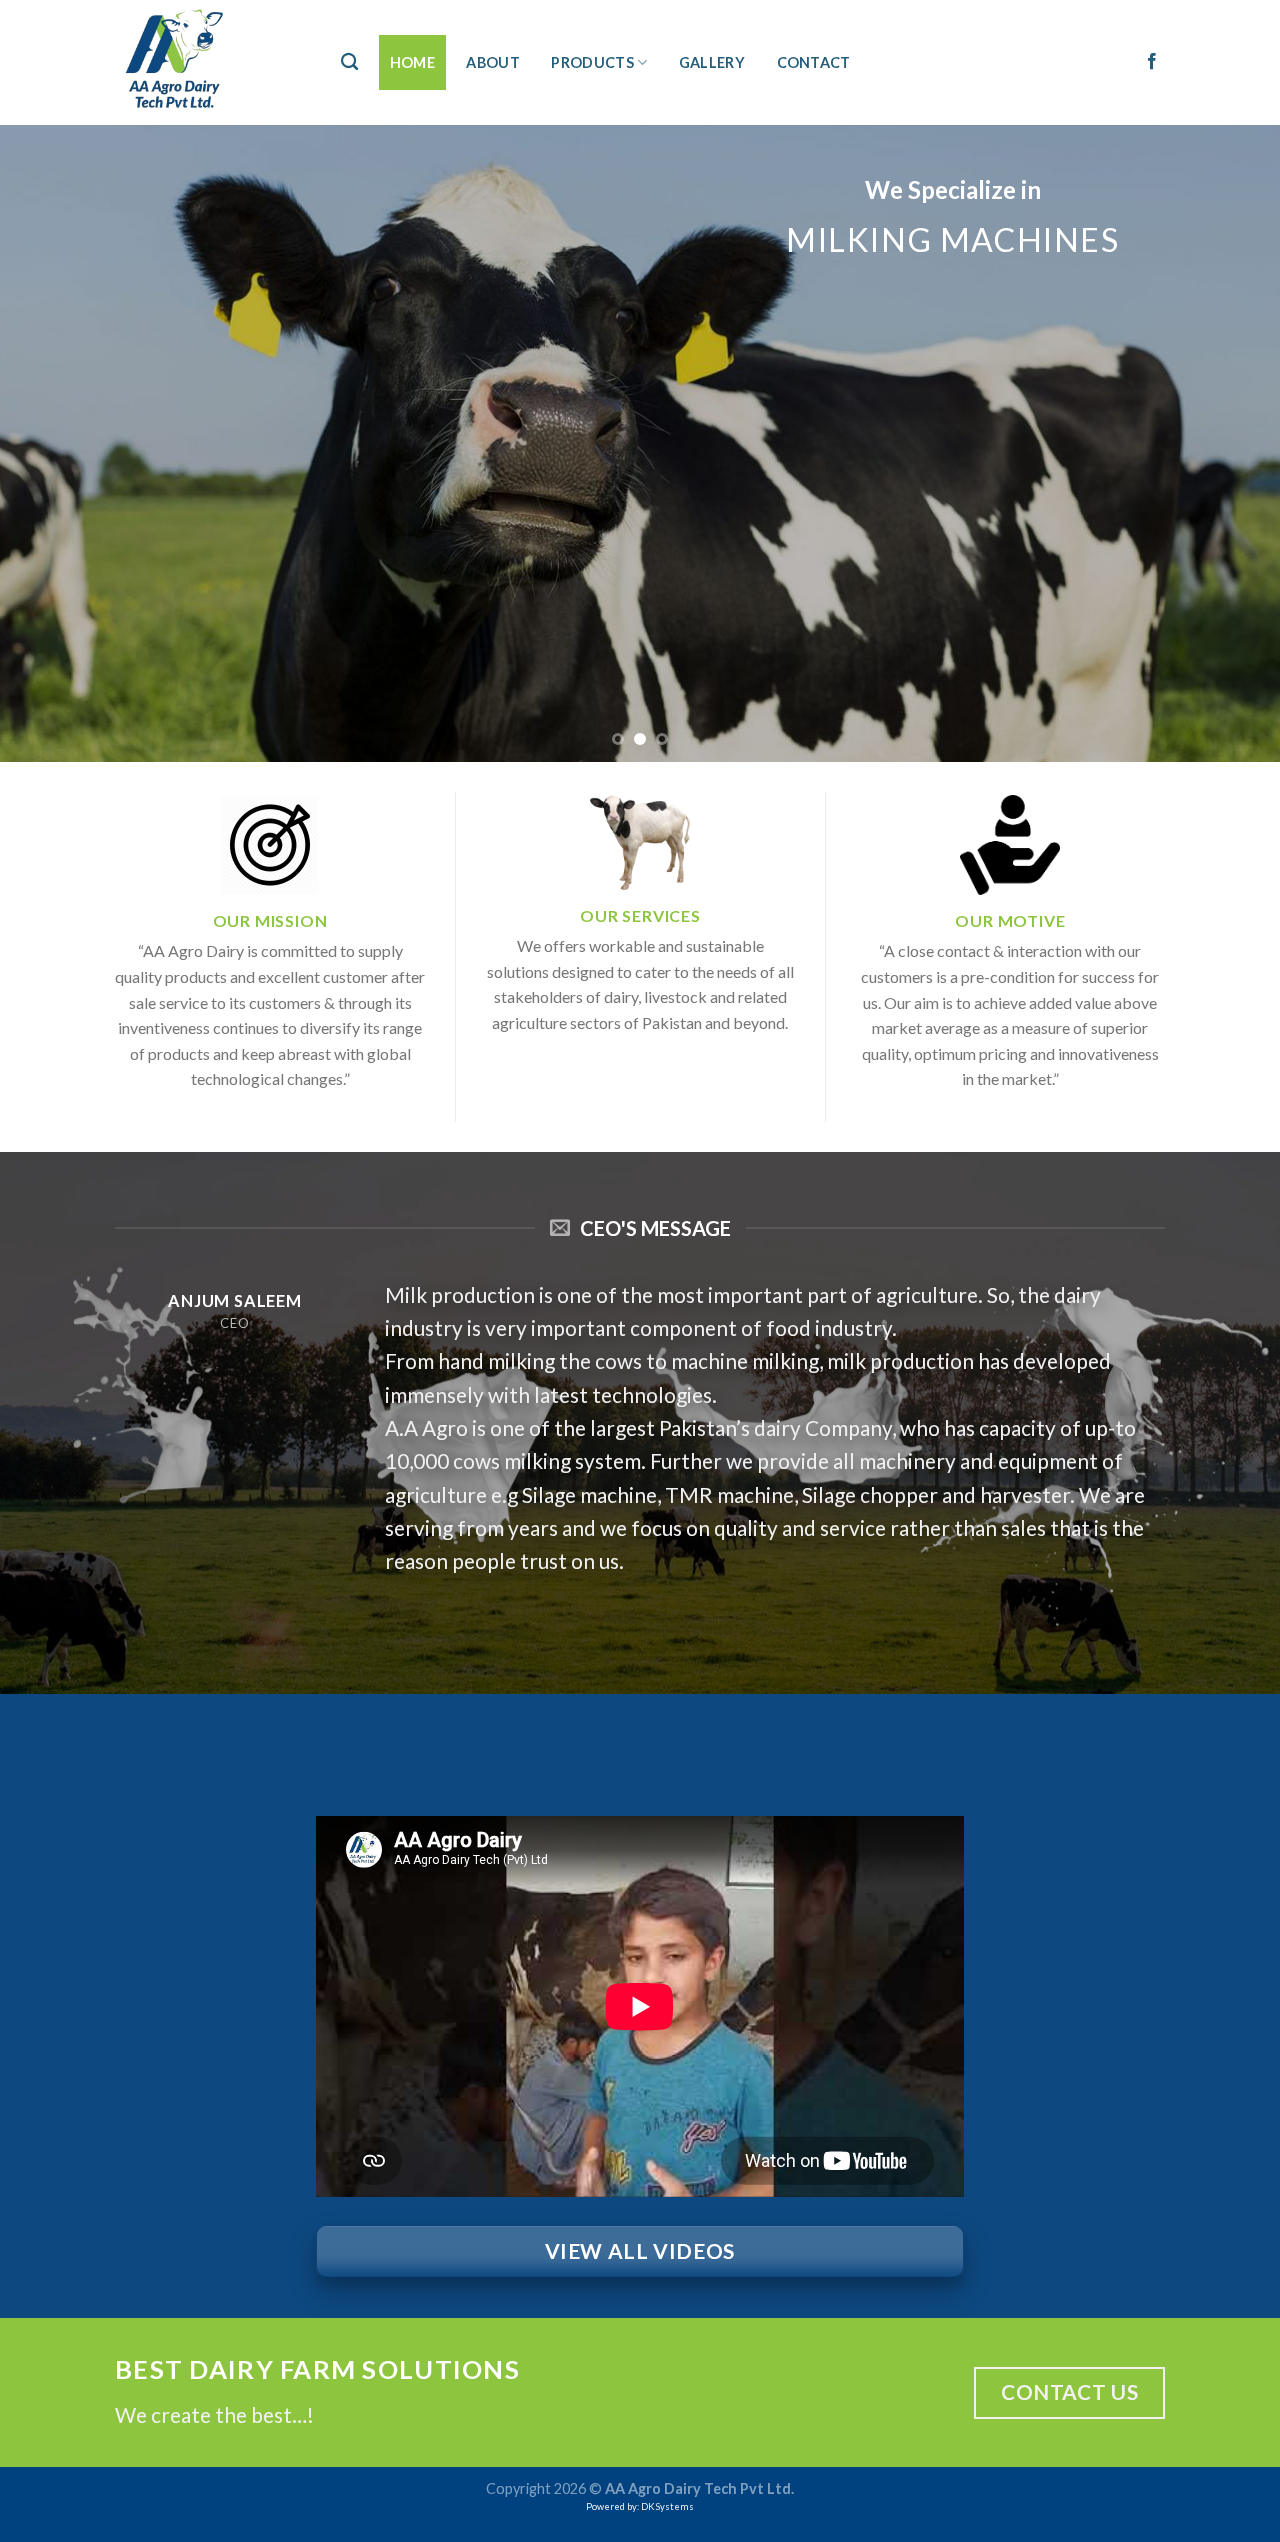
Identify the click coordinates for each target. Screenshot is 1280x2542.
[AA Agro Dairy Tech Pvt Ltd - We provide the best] (207, 62)
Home (412, 62)
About (492, 62)
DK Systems (667, 2506)
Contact (814, 62)
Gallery (712, 62)
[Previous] (51, 443)
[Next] (1229, 443)
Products (592, 62)
